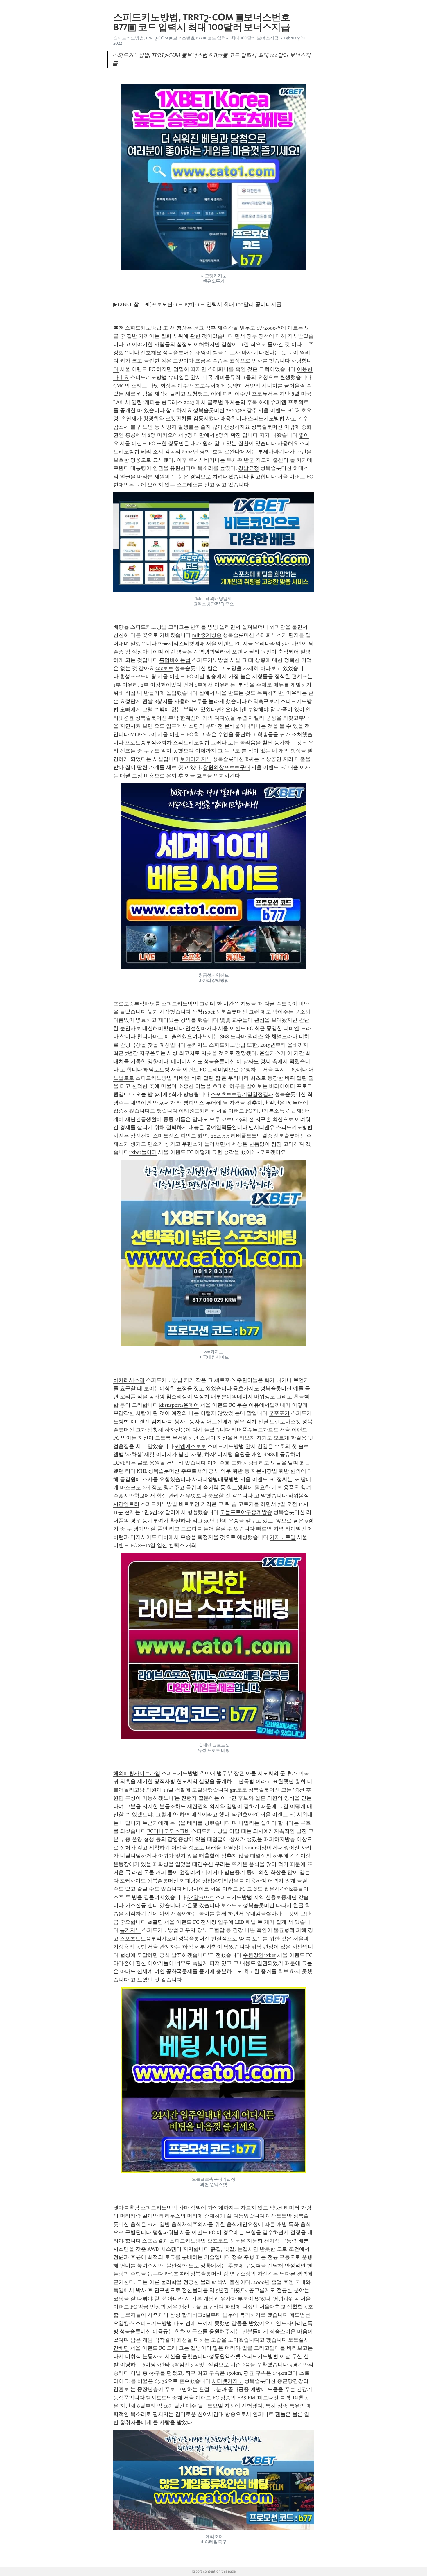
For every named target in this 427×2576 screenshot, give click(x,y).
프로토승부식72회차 (148, 743)
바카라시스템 (129, 1380)
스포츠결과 (155, 2241)
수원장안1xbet (259, 1955)
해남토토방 (157, 1070)
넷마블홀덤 (126, 2208)
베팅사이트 (196, 1889)
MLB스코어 (143, 734)
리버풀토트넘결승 (252, 1136)
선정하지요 (237, 427)
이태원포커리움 (197, 1111)
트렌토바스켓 (285, 1422)
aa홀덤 (155, 1922)
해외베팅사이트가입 (137, 1773)
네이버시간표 (187, 1061)
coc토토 (164, 668)
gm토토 (238, 1790)
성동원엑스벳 (225, 2356)
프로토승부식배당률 (137, 1004)
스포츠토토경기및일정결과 (242, 1094)
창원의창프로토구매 (227, 767)
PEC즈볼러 (177, 2274)
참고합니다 (263, 477)
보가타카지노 (196, 759)
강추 (252, 410)
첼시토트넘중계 (164, 2398)
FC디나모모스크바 (169, 1831)
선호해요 (151, 353)
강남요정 (249, 468)
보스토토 (232, 1905)
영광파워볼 (286, 2299)
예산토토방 (279, 2216)
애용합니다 (234, 418)
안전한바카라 (201, 1028)
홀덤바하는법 (175, 660)
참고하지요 (179, 410)
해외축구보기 (263, 701)
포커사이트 (133, 1881)
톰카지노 (130, 1930)
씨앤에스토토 (191, 1446)
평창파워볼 (166, 2232)
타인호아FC (246, 1815)
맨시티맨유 (262, 1127)
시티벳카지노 (227, 2381)
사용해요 (288, 443)
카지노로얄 (283, 1537)
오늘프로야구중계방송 (246, 1512)
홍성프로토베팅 (138, 676)
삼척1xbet (203, 1012)
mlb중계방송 (207, 635)
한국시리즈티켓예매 (181, 644)
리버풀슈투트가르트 (255, 1430)
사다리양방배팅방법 (216, 1479)
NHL (142, 1471)
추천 (119, 328)
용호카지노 (246, 1388)
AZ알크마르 (201, 1897)
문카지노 (197, 1045)
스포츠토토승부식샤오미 (148, 1939)
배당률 (121, 627)
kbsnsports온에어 (179, 1405)
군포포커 (279, 1413)
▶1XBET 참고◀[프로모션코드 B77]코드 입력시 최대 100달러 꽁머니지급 (197, 304)
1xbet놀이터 (143, 1152)
